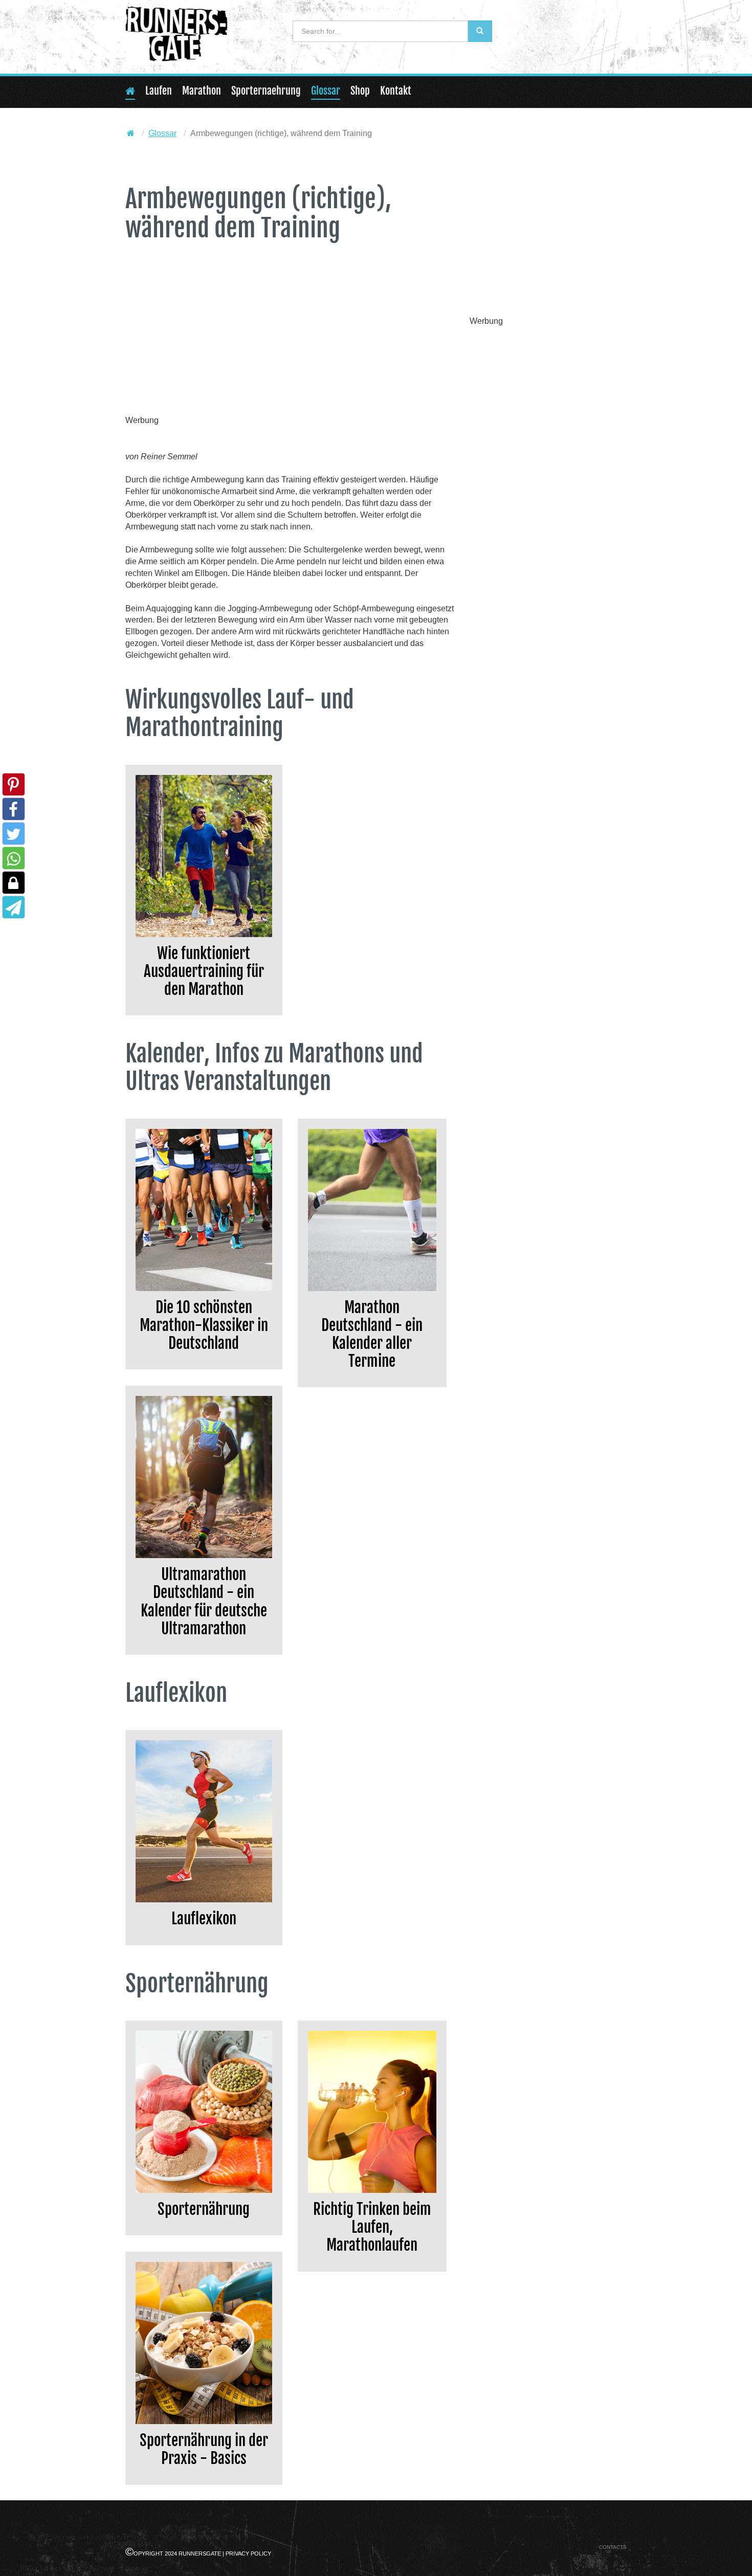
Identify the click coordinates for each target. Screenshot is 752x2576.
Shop (360, 91)
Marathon (202, 91)
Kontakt (396, 91)
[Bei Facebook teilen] (14, 813)
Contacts (613, 2547)
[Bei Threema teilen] (14, 886)
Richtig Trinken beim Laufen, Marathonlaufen (372, 2227)
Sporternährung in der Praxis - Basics (204, 2449)
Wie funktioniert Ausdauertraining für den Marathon (204, 971)
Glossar (326, 91)
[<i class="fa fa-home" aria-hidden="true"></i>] (131, 133)
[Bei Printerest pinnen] (14, 788)
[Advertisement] (290, 340)
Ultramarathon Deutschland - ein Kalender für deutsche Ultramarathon (204, 1601)
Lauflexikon (204, 1918)
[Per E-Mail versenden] (14, 910)
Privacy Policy (248, 2553)
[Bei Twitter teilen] (14, 837)
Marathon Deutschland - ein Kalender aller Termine (372, 1334)
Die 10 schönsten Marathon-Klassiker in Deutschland (204, 1325)
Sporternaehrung (266, 91)
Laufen (159, 91)
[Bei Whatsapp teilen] (14, 862)
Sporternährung (204, 2209)
